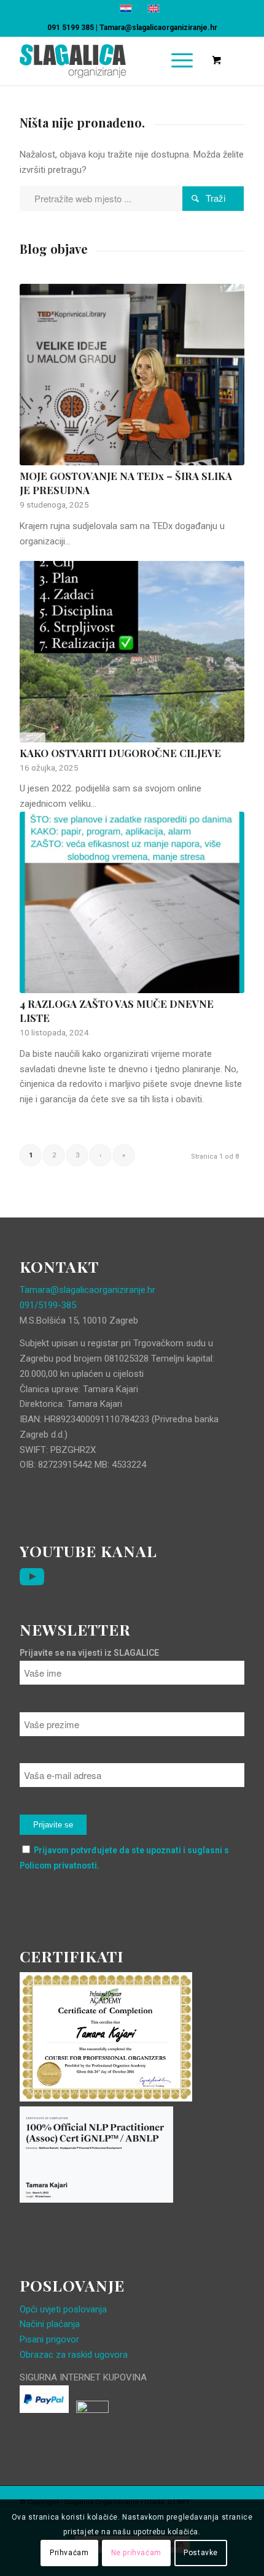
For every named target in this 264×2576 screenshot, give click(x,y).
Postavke (201, 2553)
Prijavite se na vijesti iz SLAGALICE (89, 1653)
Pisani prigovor (49, 2339)
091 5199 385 (71, 28)
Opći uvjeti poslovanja (63, 2309)
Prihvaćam (69, 2553)
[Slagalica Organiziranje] (109, 61)
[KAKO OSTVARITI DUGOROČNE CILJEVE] (132, 651)
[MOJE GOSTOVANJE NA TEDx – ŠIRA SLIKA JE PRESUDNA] (132, 375)
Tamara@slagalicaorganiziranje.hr (158, 28)
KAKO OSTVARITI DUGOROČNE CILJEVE (120, 753)
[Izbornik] (176, 61)
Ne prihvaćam (136, 2553)
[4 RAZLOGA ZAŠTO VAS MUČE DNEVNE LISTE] (132, 902)
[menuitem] (180, 61)
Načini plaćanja (50, 2324)
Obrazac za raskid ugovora (74, 2355)
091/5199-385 (48, 1305)
